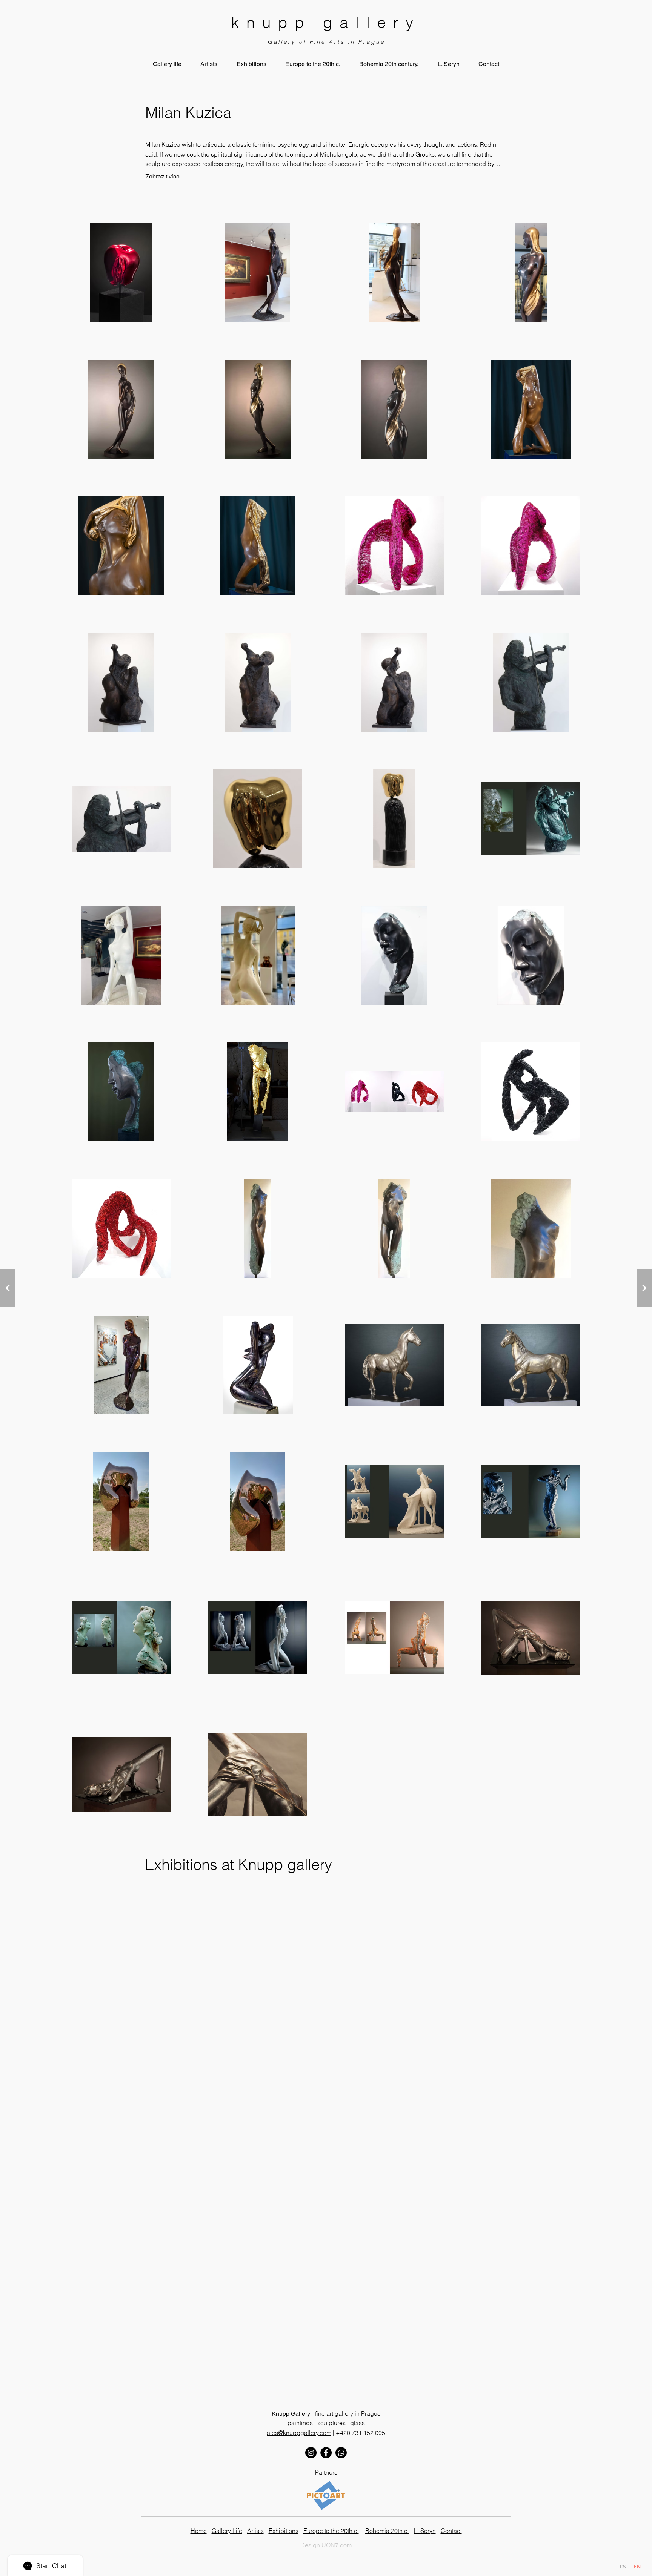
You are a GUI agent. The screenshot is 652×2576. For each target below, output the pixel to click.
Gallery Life (227, 2531)
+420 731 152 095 (361, 2433)
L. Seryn (425, 2531)
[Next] (8, 1288)
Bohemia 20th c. (387, 2531)
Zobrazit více (162, 176)
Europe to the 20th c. (331, 2531)
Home (199, 2531)
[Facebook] (326, 2453)
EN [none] (637, 2566)
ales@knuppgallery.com (299, 2433)
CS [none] (623, 2566)
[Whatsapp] (341, 2453)
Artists (255, 2531)
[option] (623, 2568)
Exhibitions (284, 2531)
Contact (451, 2531)
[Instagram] (311, 2453)
